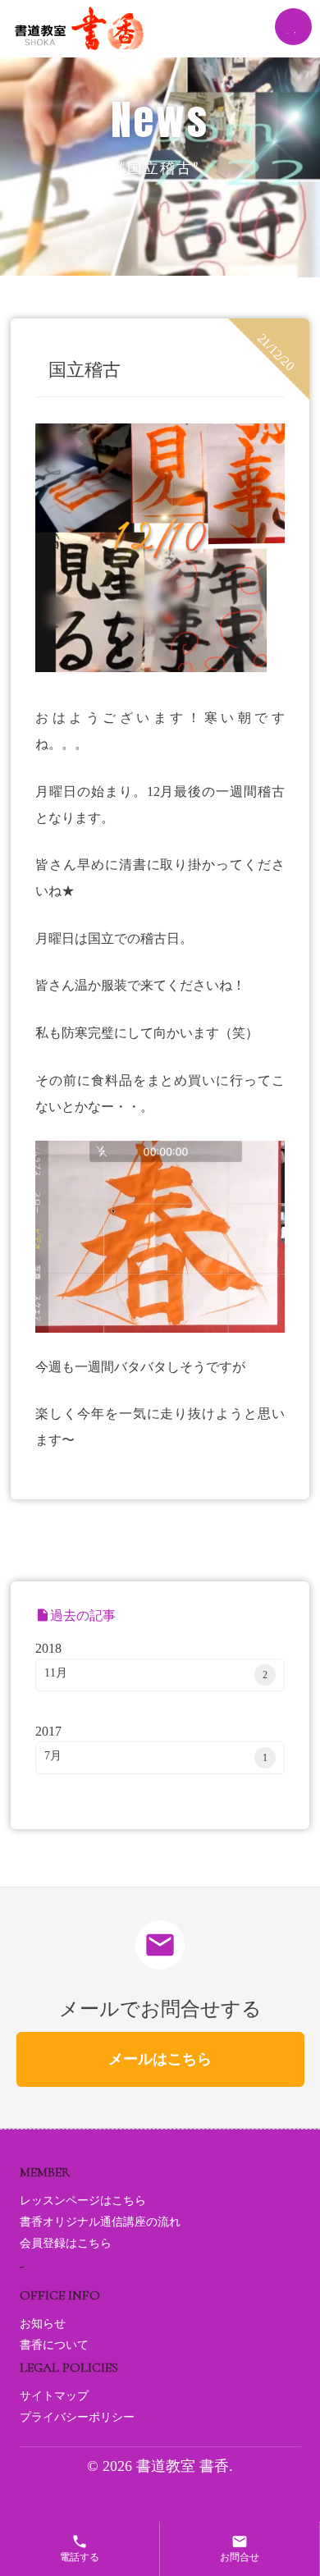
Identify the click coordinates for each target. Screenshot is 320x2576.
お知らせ (43, 2324)
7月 (155, 1757)
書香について (54, 2345)
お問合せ (240, 2548)
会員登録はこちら (66, 2243)
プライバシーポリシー (77, 2417)
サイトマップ (54, 2396)
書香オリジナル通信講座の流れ (100, 2222)
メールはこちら (160, 2059)
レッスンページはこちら (83, 2201)
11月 (155, 1674)
